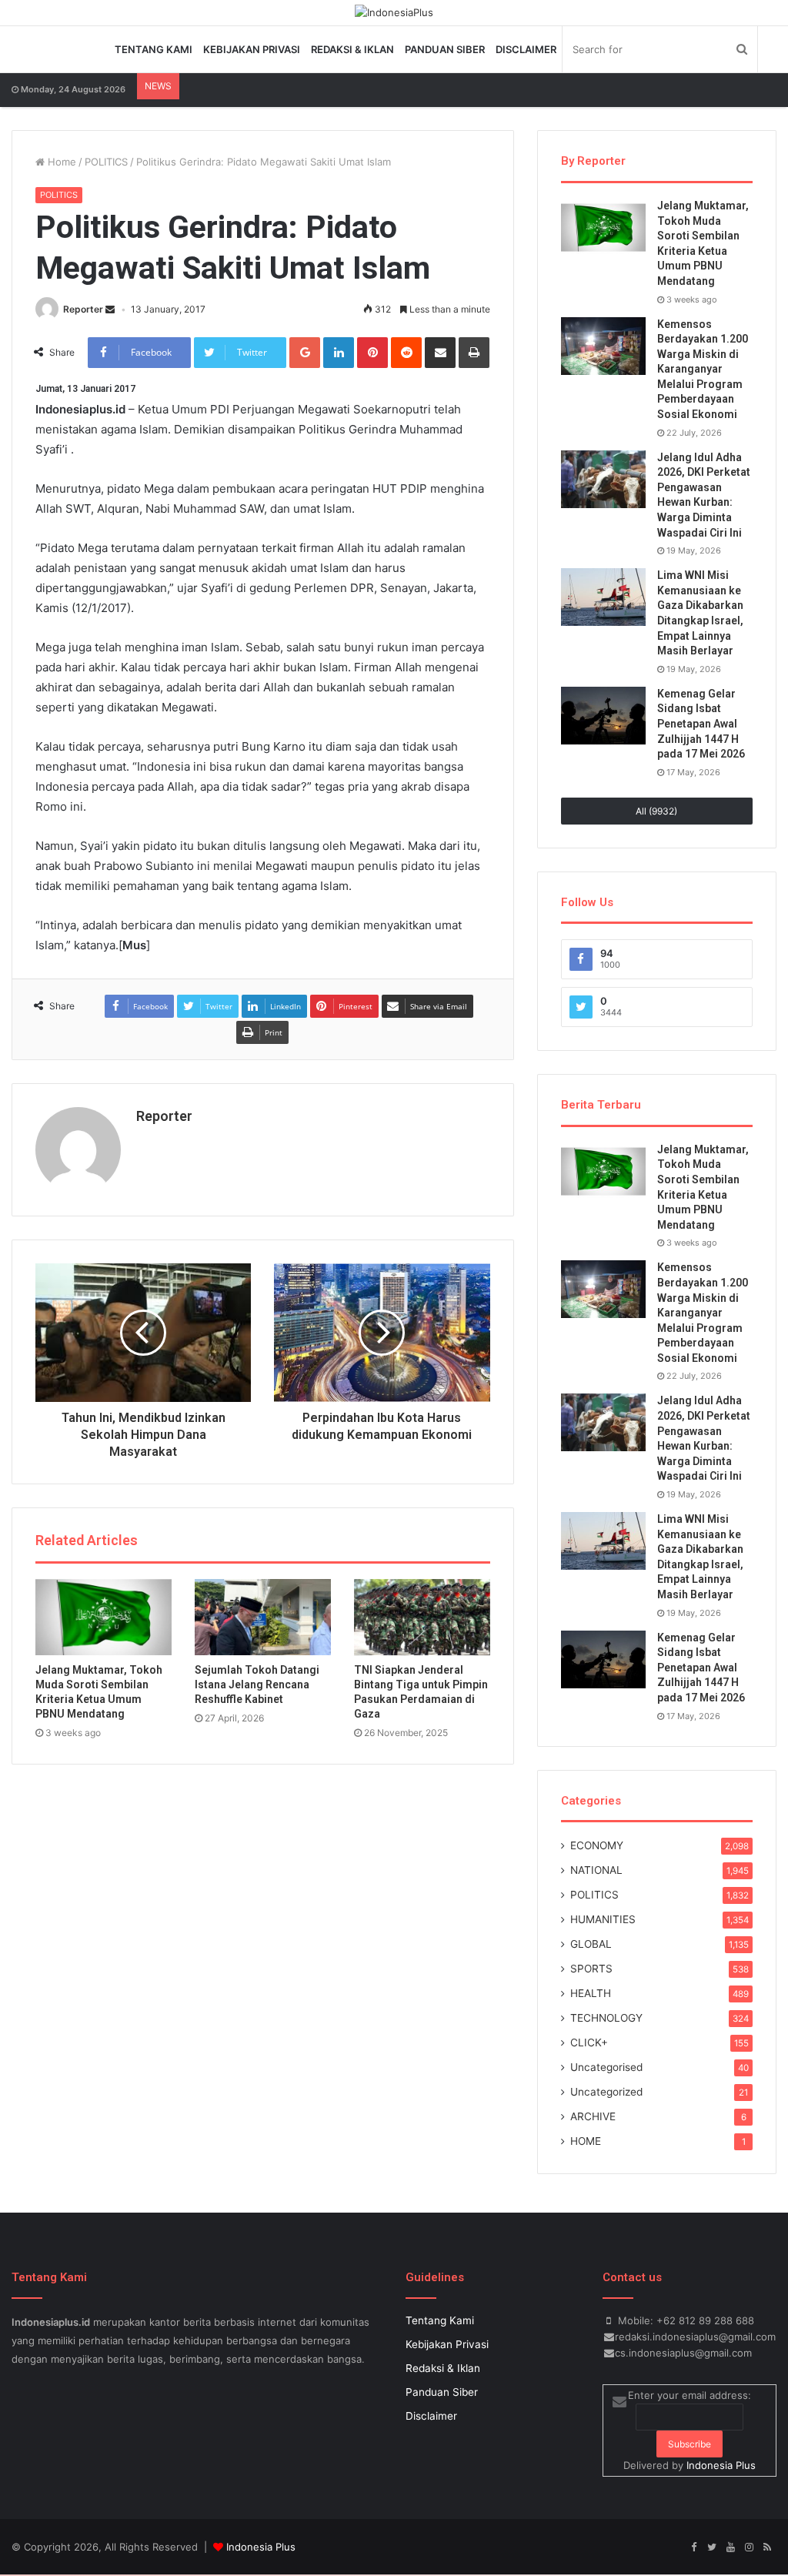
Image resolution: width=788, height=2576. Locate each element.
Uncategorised (606, 2067)
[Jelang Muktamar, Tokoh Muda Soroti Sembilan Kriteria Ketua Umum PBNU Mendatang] (104, 1618)
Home (60, 162)
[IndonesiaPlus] (394, 12)
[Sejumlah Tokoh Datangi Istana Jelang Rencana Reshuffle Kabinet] (263, 1618)
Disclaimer (526, 49)
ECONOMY (597, 1845)
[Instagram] (749, 2548)
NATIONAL (596, 1870)
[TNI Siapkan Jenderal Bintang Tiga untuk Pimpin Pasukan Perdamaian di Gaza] (422, 1618)
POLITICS (106, 162)
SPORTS (591, 1969)
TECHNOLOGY (606, 2018)
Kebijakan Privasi (252, 49)
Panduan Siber (445, 49)
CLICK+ (589, 2042)
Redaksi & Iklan (352, 49)
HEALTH (591, 1993)
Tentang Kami (154, 49)
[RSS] (767, 2548)
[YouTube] (730, 2548)
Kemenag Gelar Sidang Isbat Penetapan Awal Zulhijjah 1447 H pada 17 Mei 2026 (701, 724)
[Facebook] (693, 2548)
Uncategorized (606, 2092)
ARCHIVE (593, 2116)
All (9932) (656, 811)
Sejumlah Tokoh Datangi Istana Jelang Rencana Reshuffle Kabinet (257, 1684)
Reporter (83, 309)
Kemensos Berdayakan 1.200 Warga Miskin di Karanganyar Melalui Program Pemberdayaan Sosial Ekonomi (703, 370)
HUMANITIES (603, 1919)
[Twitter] (712, 2548)
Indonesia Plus (721, 2465)
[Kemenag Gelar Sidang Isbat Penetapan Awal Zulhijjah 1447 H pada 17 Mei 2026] (603, 716)
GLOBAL (591, 1944)
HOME (586, 2141)
